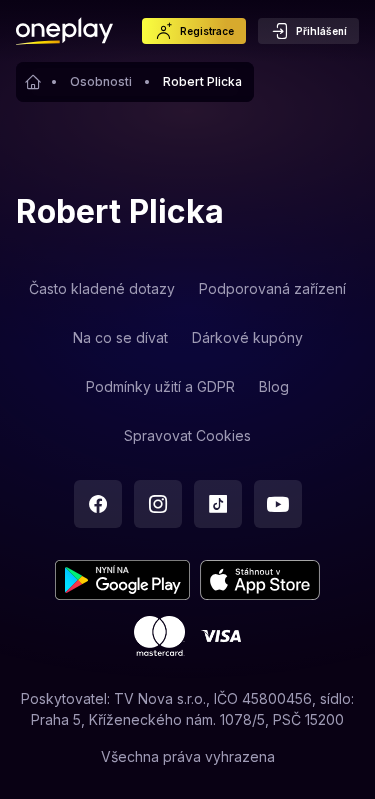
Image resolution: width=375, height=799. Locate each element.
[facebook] (98, 504)
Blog (274, 386)
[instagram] (158, 504)
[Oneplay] (33, 82)
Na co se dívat (120, 337)
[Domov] (64, 31)
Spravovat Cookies (187, 435)
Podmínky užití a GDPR (160, 386)
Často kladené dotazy (102, 288)
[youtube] (278, 504)
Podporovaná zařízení (272, 288)
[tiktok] (218, 504)
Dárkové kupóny (247, 337)
